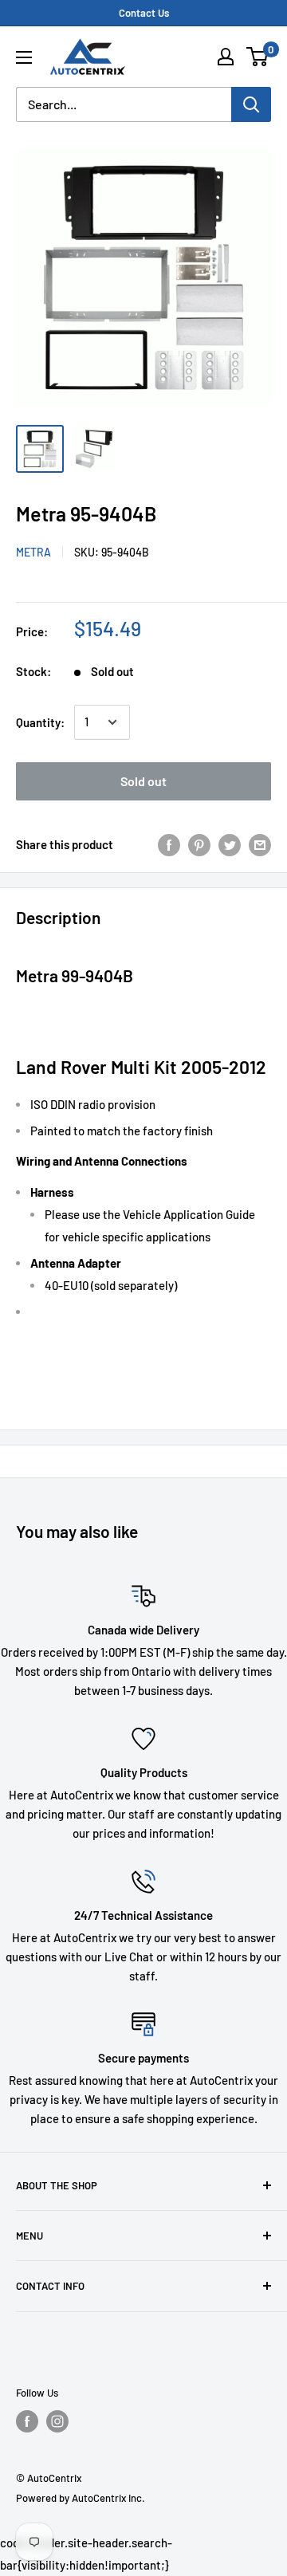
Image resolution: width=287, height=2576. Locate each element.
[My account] (226, 57)
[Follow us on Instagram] (57, 2421)
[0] (258, 57)
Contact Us (144, 13)
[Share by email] (260, 844)
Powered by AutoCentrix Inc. (81, 2498)
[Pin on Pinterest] (199, 844)
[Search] (251, 104)
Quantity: (40, 722)
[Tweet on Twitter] (230, 844)
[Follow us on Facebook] (27, 2421)
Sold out (143, 781)
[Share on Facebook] (169, 844)
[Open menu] (24, 57)
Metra (33, 552)
